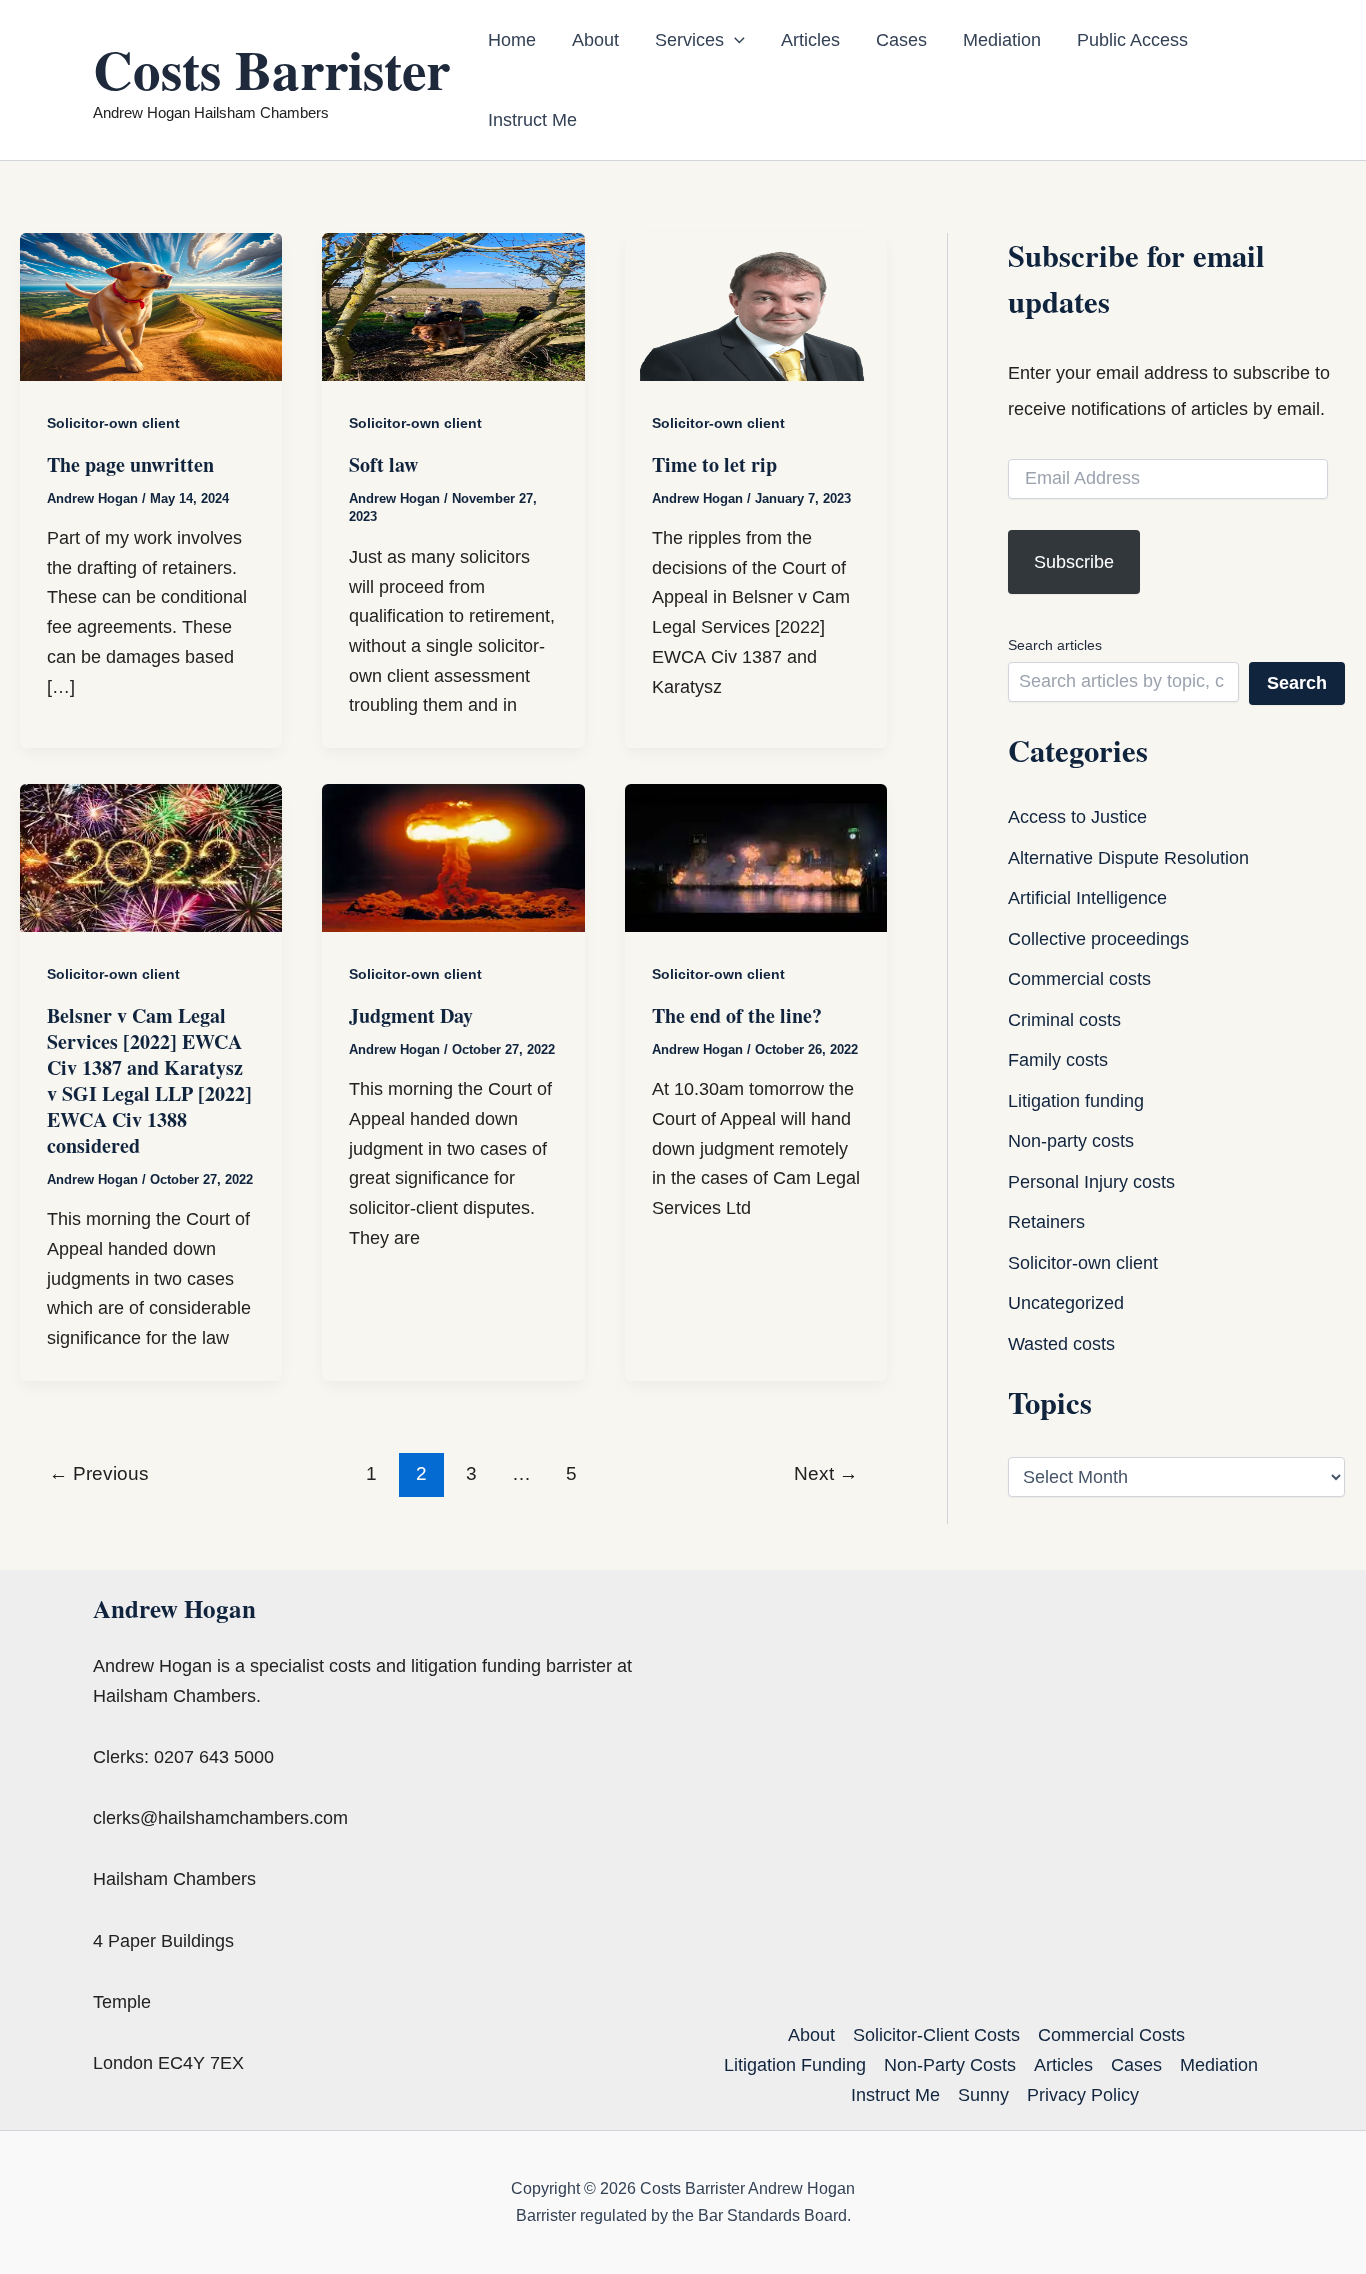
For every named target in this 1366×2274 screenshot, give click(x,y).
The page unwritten (130, 464)
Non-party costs (1071, 1141)
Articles (810, 40)
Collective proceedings (1098, 939)
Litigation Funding (795, 2065)
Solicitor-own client (113, 423)
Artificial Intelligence (1087, 898)
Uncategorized (1066, 1303)
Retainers (1046, 1222)
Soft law (383, 464)
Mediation (1002, 40)
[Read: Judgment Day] (453, 857)
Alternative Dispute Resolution (1128, 858)
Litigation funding (1076, 1101)
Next (826, 1473)
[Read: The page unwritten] (151, 306)
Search (1297, 683)
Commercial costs (1079, 979)
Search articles (1055, 645)
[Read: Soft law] (453, 306)
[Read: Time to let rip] (756, 306)
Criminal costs (1064, 1020)
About (595, 40)
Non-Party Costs (950, 2065)
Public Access (1132, 40)
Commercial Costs (1111, 2035)
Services (689, 40)
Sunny (983, 2095)
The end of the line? (737, 1015)
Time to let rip (714, 464)
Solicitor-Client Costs (936, 2035)
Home (512, 40)
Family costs (1058, 1060)
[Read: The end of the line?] (756, 857)
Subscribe (1074, 562)
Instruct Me (532, 120)
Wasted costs (1061, 1344)
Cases (901, 40)
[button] (734, 40)
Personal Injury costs (1091, 1182)
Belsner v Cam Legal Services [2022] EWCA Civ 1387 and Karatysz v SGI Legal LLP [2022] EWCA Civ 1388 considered (149, 1080)
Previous (99, 1473)
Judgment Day (411, 1015)
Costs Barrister (271, 69)
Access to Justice (1077, 817)
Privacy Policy (1083, 2095)
